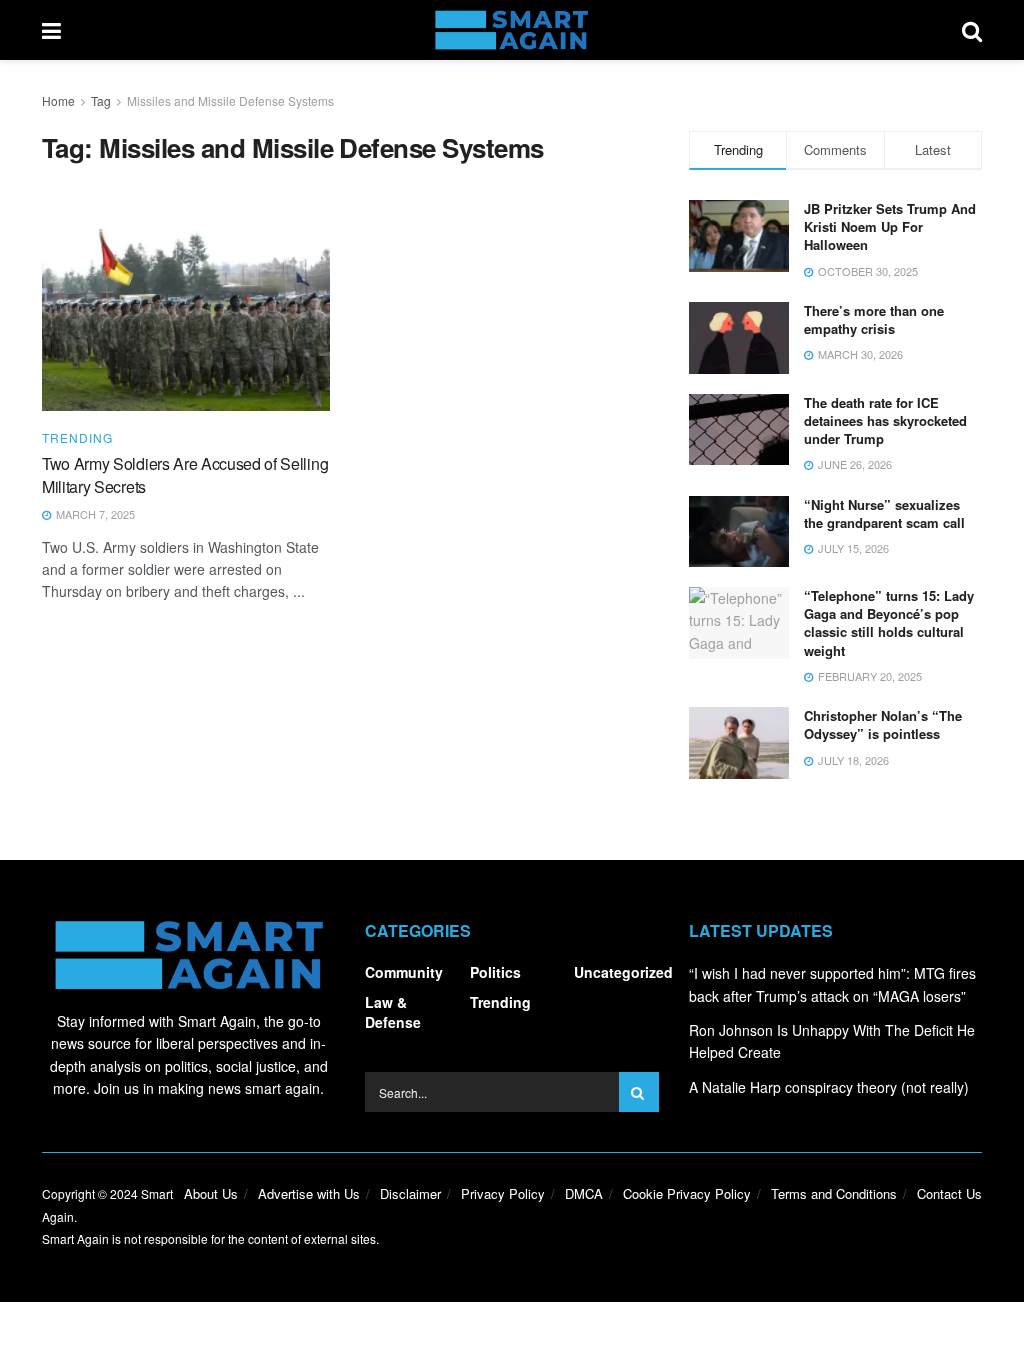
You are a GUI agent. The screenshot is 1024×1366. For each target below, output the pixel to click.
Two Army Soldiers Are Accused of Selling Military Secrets (185, 474)
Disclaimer (410, 1193)
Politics (495, 972)
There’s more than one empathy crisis (874, 319)
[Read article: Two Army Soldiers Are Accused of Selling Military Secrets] (186, 308)
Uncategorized (623, 972)
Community (404, 972)
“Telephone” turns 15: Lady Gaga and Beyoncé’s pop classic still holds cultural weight (889, 623)
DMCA (584, 1193)
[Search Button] (972, 30)
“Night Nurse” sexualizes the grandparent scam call (884, 513)
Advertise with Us (309, 1193)
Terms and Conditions (834, 1193)
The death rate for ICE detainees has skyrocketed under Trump (885, 420)
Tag (101, 100)
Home (58, 100)
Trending (77, 438)
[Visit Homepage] (511, 30)
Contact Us (949, 1193)
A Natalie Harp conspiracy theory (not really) (829, 1087)
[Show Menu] (51, 30)
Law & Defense (393, 1012)
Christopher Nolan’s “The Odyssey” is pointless (883, 724)
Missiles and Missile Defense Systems (230, 100)
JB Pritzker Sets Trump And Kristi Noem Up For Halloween (890, 226)
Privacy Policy (503, 1193)
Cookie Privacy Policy (687, 1193)
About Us (211, 1193)
